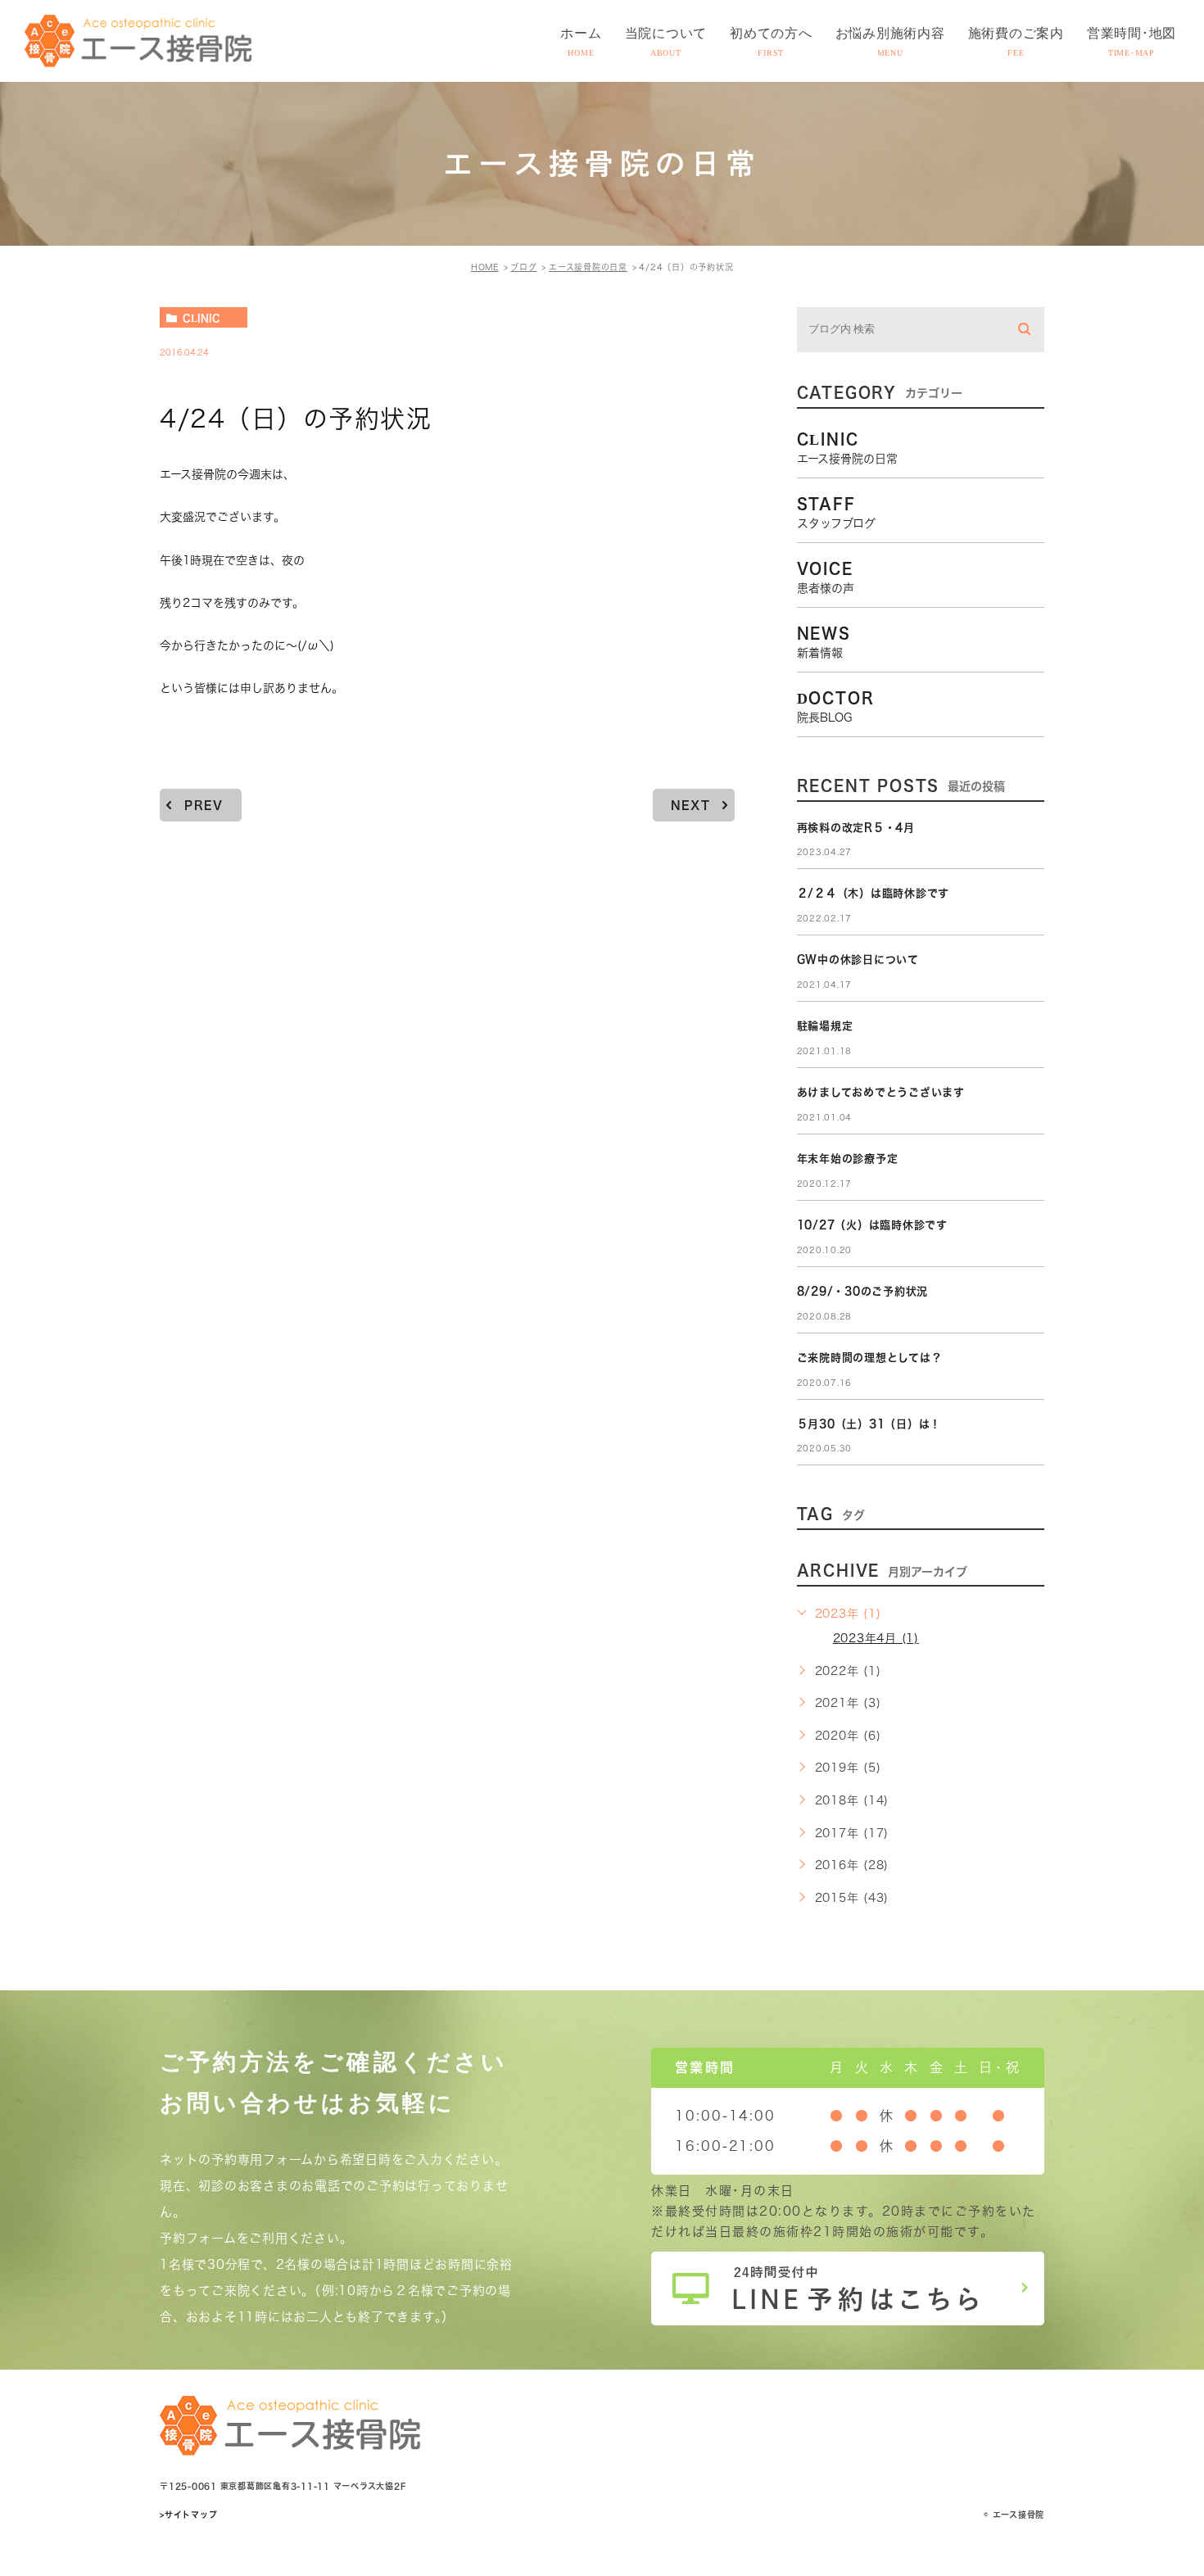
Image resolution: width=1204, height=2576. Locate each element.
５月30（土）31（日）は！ (869, 1424)
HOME (485, 267)
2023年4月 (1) (876, 1638)
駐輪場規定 (825, 1026)
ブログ (523, 267)
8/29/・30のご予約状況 (863, 1291)
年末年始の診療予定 (848, 1159)
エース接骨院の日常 (588, 267)
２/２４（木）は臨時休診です (874, 893)
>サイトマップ (188, 2515)
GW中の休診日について (858, 960)
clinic (201, 318)
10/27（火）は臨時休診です (872, 1225)
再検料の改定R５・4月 (856, 828)
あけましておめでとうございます (881, 1092)
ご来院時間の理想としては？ (870, 1358)
